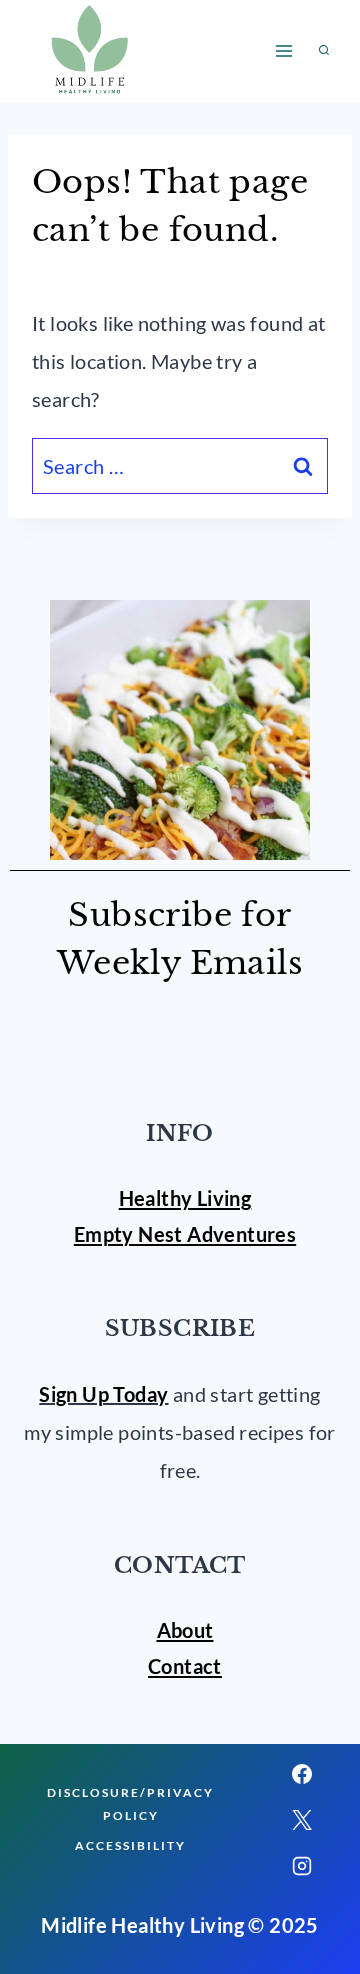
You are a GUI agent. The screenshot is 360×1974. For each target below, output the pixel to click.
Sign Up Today (103, 1394)
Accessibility (130, 1845)
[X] (302, 1820)
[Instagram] (302, 1866)
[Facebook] (302, 1774)
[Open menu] (283, 50)
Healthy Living (185, 1198)
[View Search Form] (324, 51)
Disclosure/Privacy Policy (130, 1804)
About (185, 1630)
